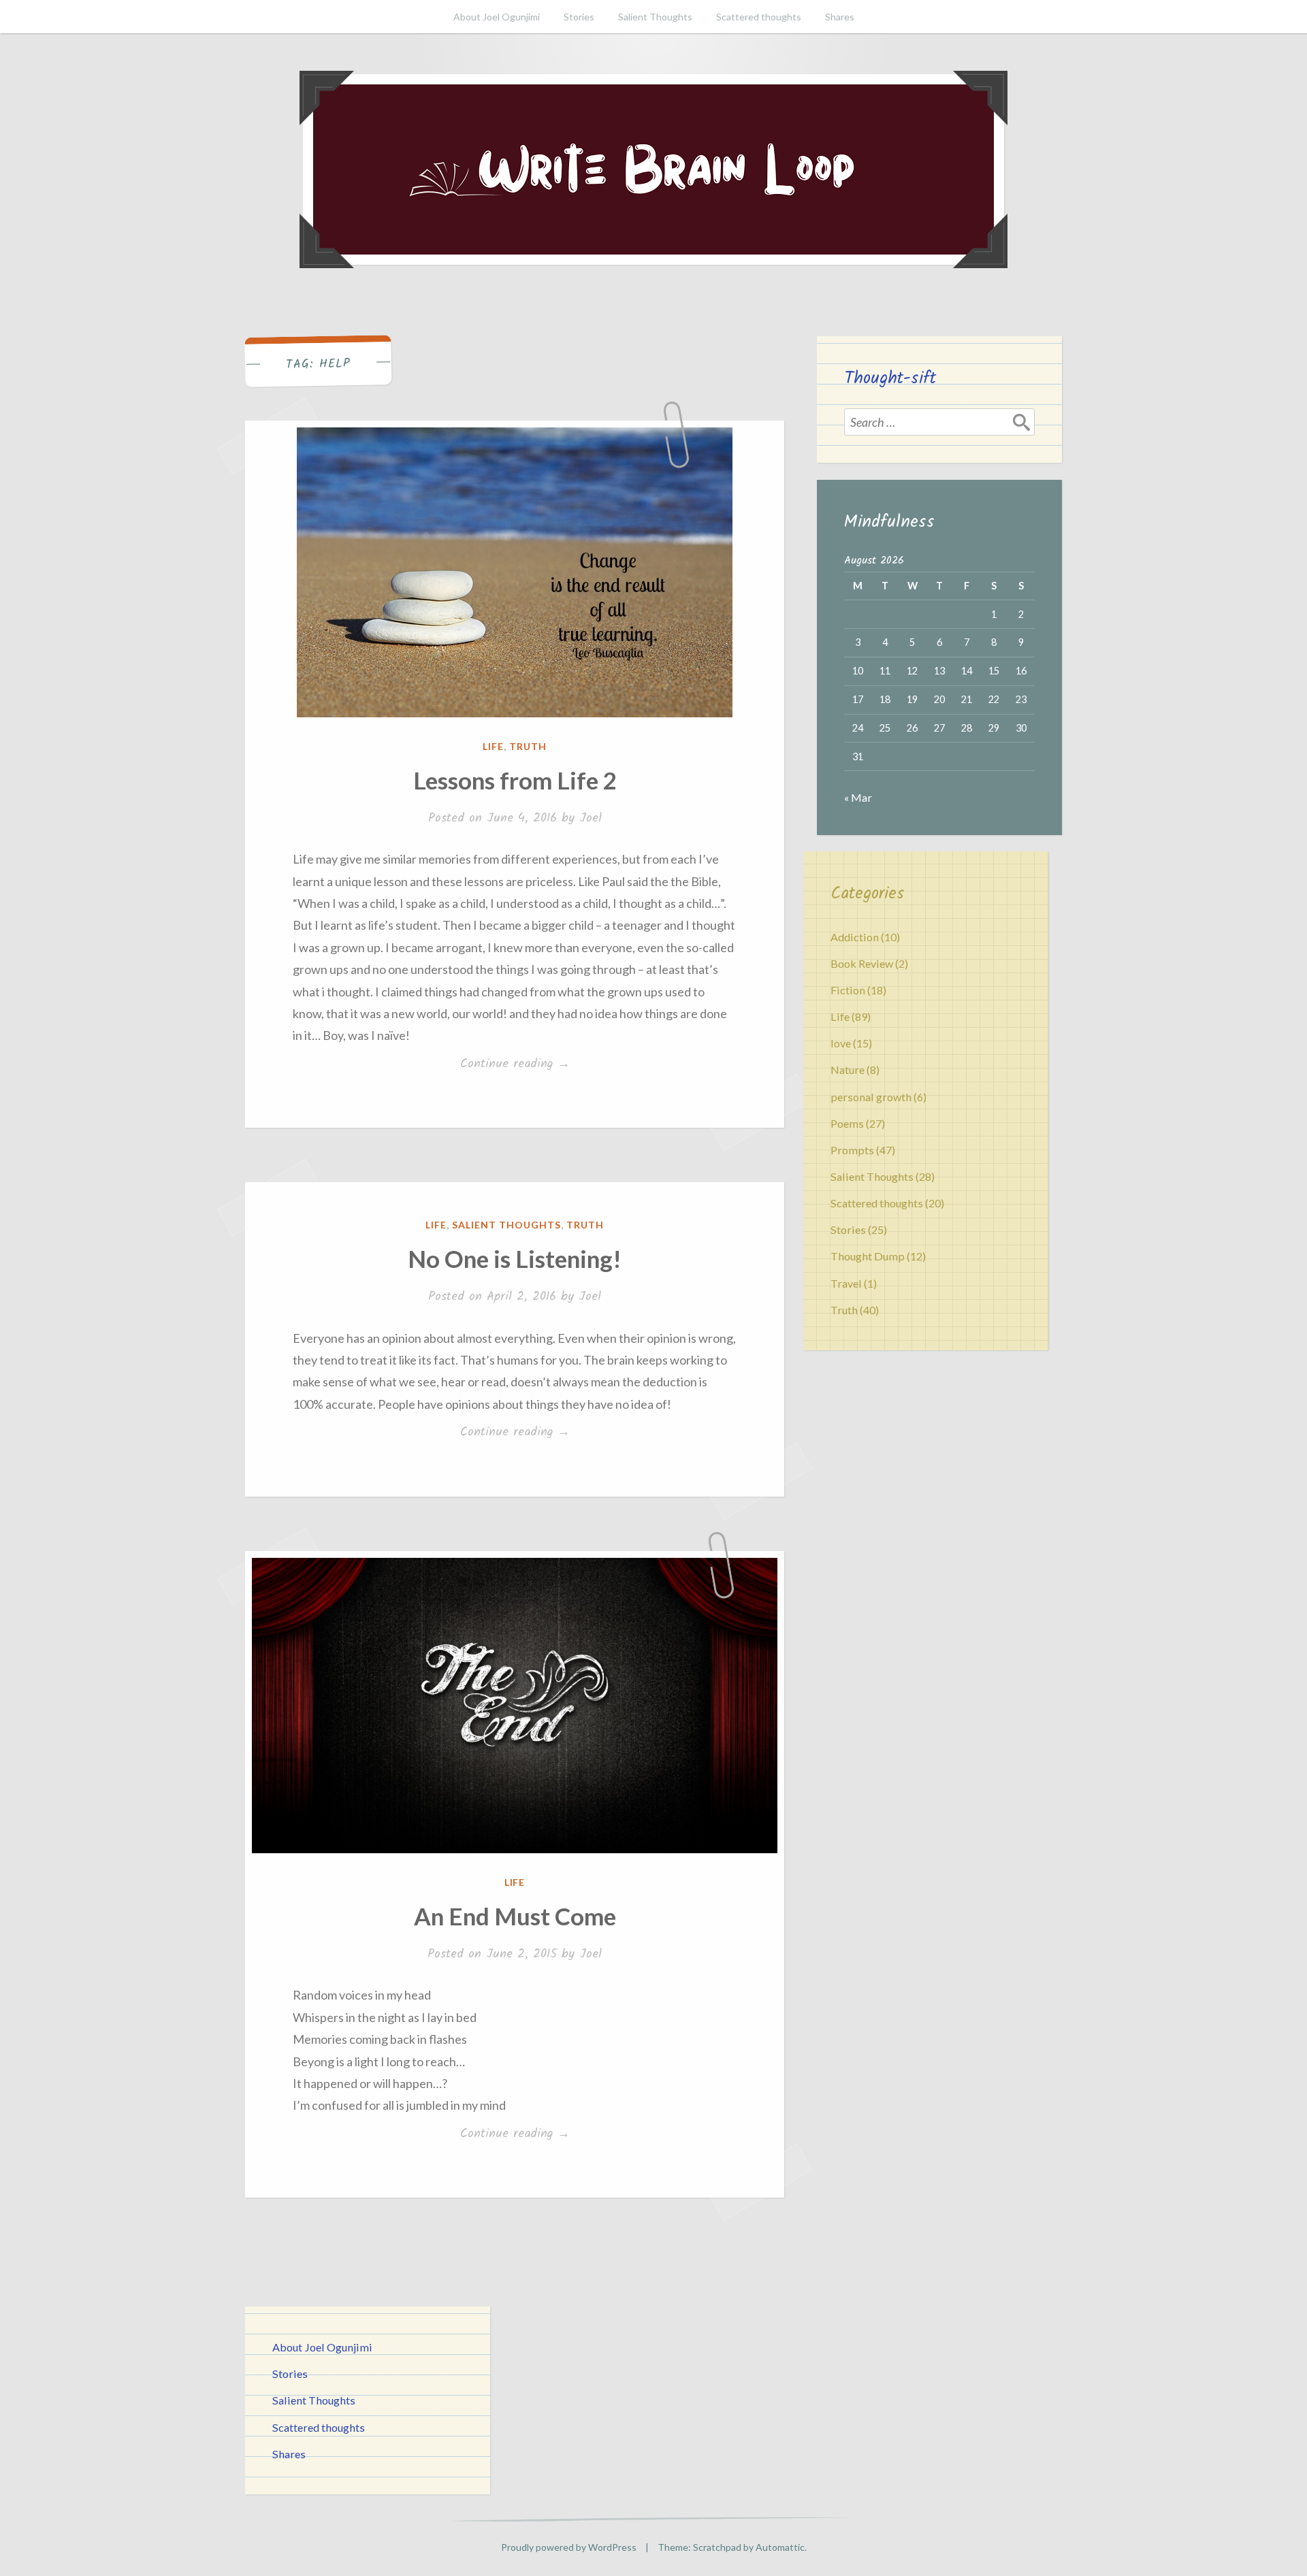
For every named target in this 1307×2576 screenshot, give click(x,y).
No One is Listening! (515, 1258)
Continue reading (533, 1064)
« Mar (858, 797)
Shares (840, 17)
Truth (528, 746)
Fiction (848, 990)
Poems (847, 1123)
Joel (591, 818)
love (841, 1043)
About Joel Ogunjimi (497, 17)
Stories (579, 17)
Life (493, 746)
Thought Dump (868, 1256)
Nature (848, 1070)
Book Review (862, 963)
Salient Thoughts (655, 17)
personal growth (871, 1097)
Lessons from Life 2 (515, 780)
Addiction (855, 937)
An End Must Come (515, 1916)
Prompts (852, 1150)
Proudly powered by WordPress (569, 2547)
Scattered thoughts (759, 17)
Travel (846, 1283)
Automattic (780, 2547)
